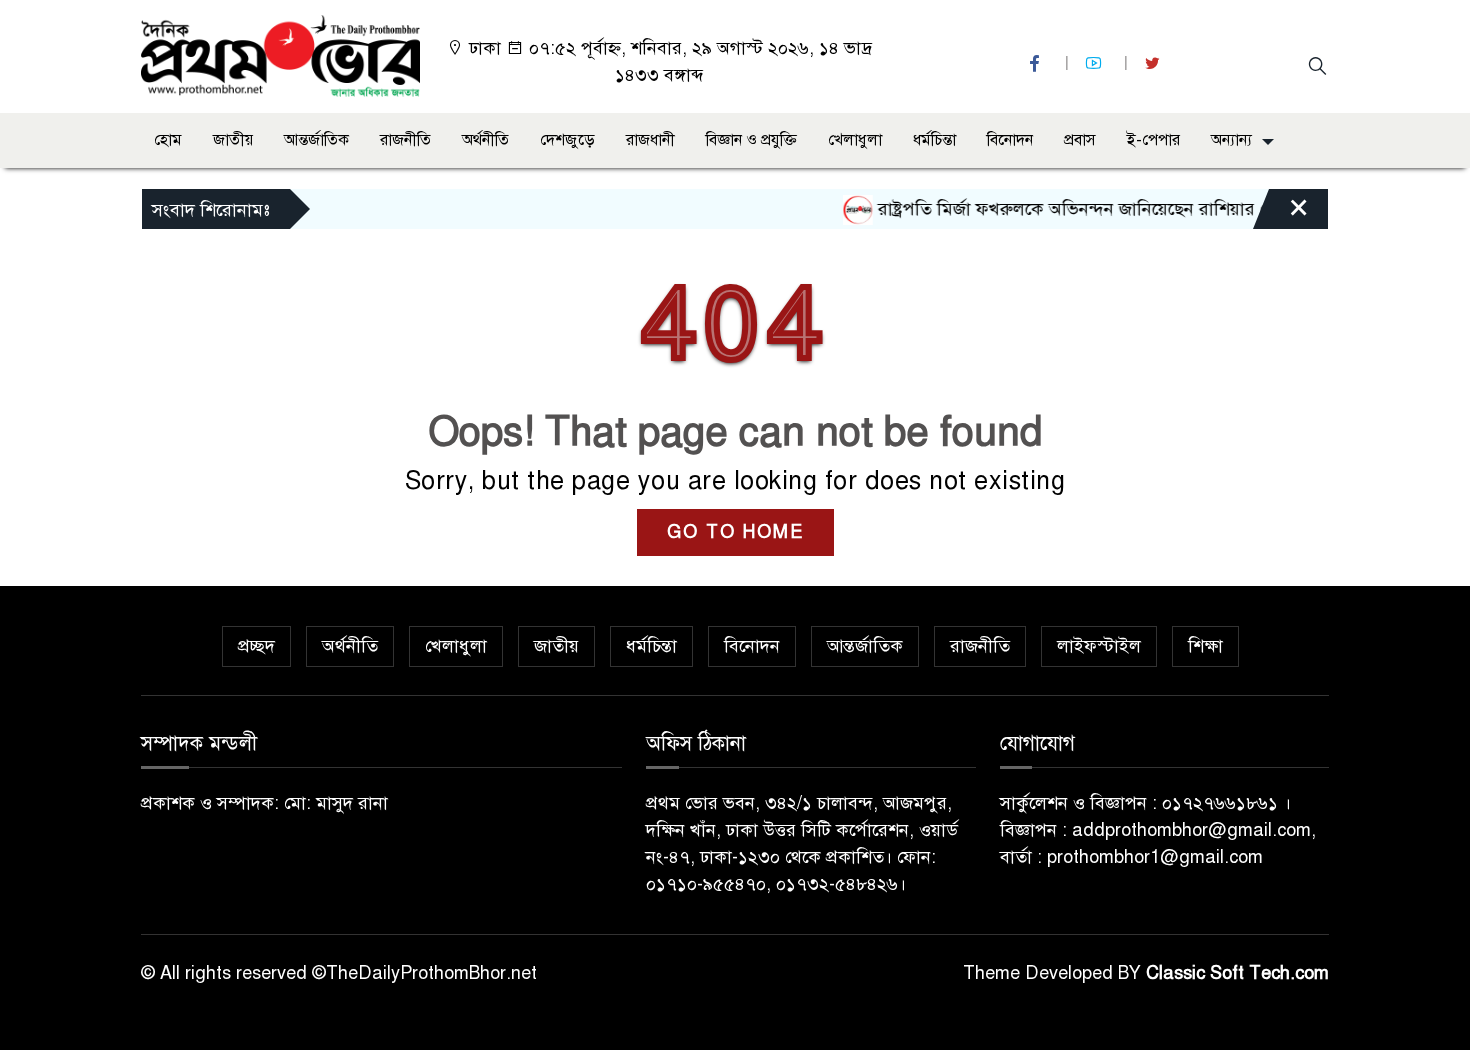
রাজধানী (650, 140)
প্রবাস (1080, 140)
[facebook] (1037, 63)
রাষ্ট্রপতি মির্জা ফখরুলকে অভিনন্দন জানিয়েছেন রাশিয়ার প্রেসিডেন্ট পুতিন (1104, 209)
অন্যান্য (1231, 140)
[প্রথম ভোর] (280, 55)
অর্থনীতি (485, 140)
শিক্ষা (1205, 646)
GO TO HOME (735, 532)
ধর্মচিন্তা (934, 140)
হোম (168, 140)
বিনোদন (1010, 140)
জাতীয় (233, 140)
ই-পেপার (1153, 140)
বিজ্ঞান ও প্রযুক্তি (751, 140)
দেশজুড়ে (567, 140)
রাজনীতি (405, 140)
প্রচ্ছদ (256, 646)
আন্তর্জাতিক (316, 140)
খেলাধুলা (855, 140)
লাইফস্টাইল (1099, 646)
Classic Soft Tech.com (1237, 973)
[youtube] (1096, 63)
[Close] (1281, 214)
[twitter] (1155, 63)
